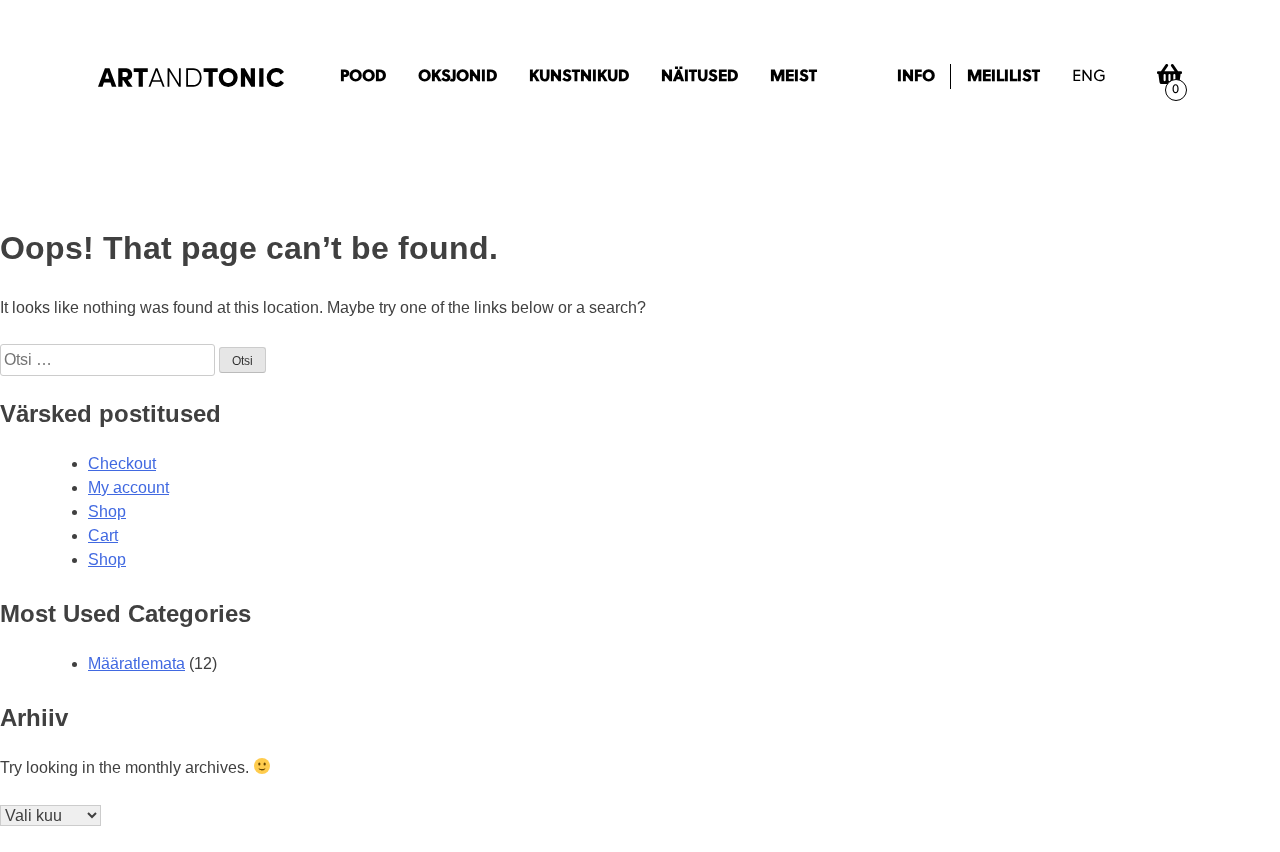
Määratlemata (136, 663)
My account (128, 487)
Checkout (122, 463)
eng (1089, 77)
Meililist (1003, 77)
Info (916, 77)
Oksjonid (457, 77)
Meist (793, 77)
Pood (363, 77)
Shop (107, 511)
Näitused (699, 77)
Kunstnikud (579, 77)
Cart (103, 535)
